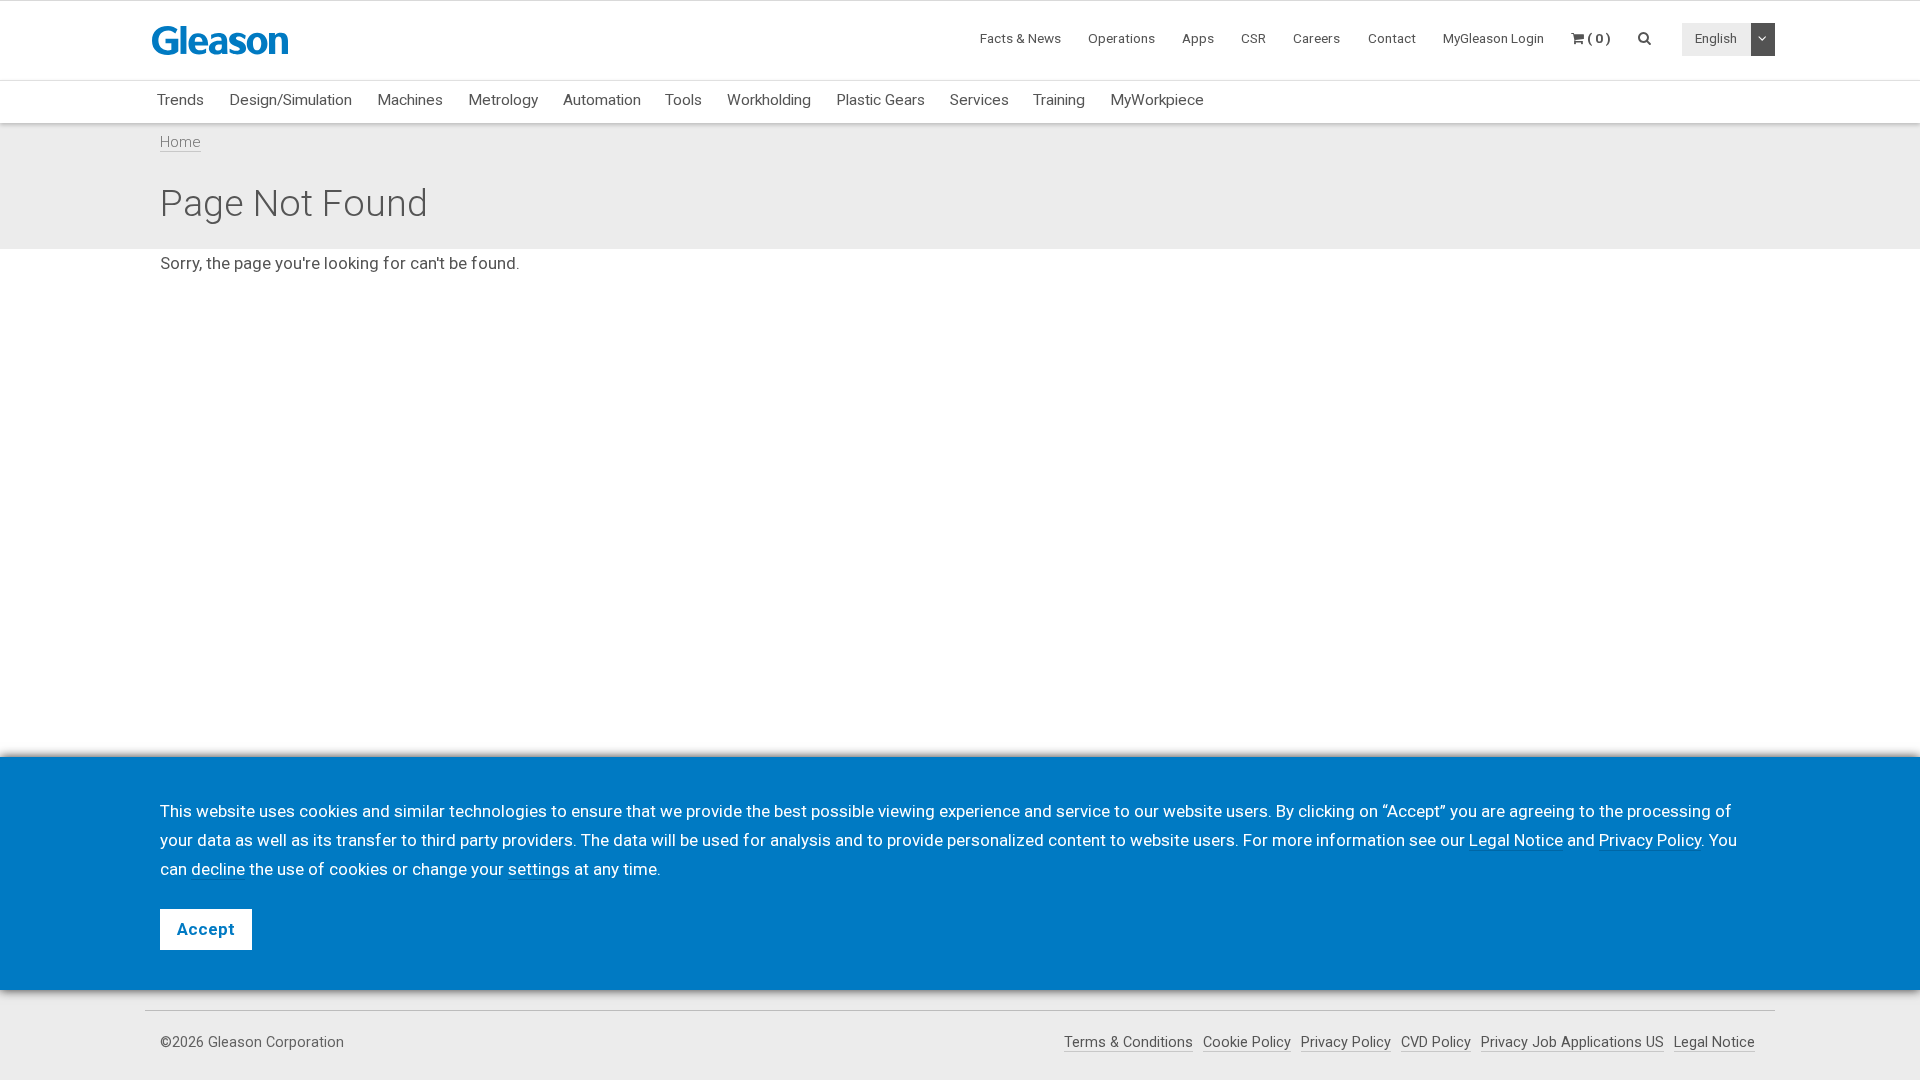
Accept (206, 929)
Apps (1198, 38)
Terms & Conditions (1128, 1042)
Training (1059, 100)
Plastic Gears (880, 100)
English (1716, 38)
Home (180, 142)
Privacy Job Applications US (1572, 1042)
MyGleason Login (1493, 38)
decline (218, 869)
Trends (180, 100)
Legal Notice (1714, 1042)
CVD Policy (1436, 1042)
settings (539, 869)
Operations (1121, 38)
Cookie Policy (1247, 1042)
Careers (1316, 38)
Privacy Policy (1346, 1042)
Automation (602, 100)
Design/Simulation (290, 100)
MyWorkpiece (1157, 100)
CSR (1253, 38)
